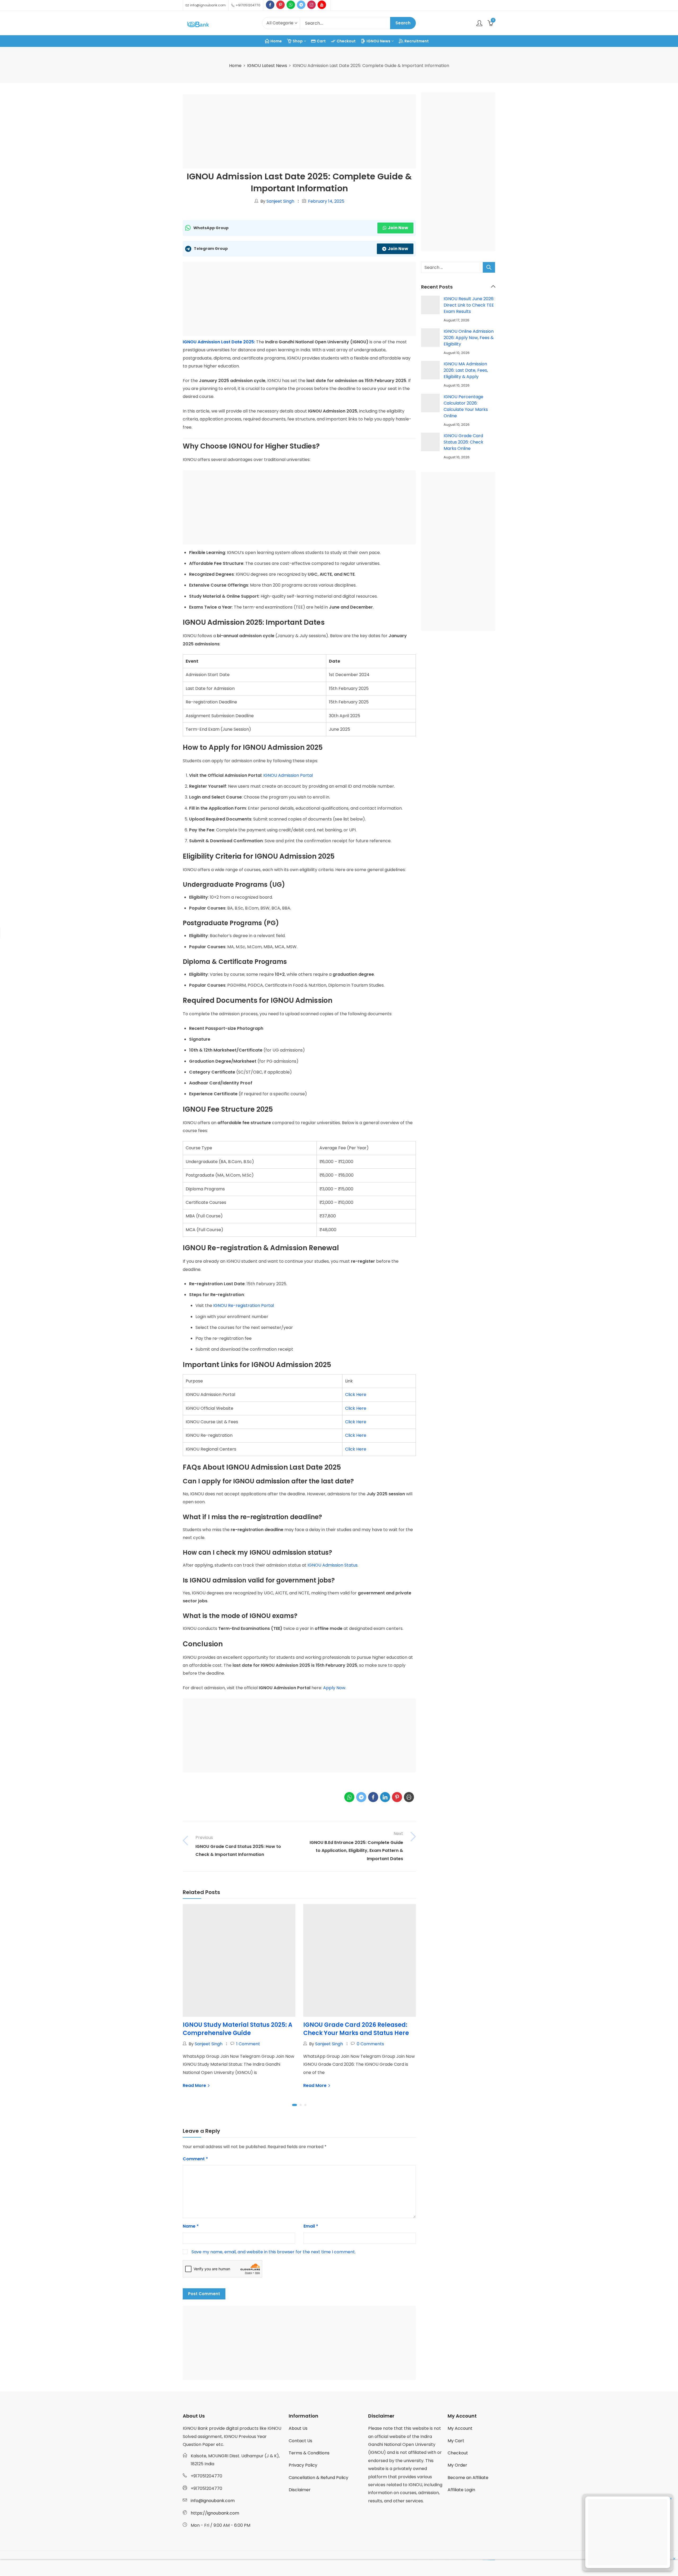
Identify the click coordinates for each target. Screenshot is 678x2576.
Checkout (458, 2453)
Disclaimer (300, 2490)
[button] (295, 2105)
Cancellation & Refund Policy (318, 2478)
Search (403, 23)
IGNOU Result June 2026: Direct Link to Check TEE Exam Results (469, 305)
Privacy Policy (303, 2465)
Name (191, 2226)
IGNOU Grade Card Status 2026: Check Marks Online (463, 442)
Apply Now (334, 1688)
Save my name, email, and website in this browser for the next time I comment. (274, 2252)
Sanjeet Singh (280, 201)
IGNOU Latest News (267, 66)
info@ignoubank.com (213, 2501)
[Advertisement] (301, 132)
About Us (298, 2428)
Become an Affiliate (468, 2478)
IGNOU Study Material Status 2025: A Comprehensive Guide (238, 2029)
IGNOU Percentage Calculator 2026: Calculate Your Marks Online (466, 406)
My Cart (456, 2441)
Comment (195, 2159)
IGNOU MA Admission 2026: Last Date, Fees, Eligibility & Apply (466, 370)
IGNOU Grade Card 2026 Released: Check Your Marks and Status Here (356, 2029)
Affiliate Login (461, 2490)
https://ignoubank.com (215, 2513)
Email (311, 2226)
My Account (460, 2428)
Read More (195, 2085)
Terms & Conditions (309, 2453)
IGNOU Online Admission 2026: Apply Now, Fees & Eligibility (469, 338)
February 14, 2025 (326, 201)
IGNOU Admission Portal (288, 775)
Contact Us (300, 2441)
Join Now (398, 228)
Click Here (356, 1395)
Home (235, 66)
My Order (457, 2465)
